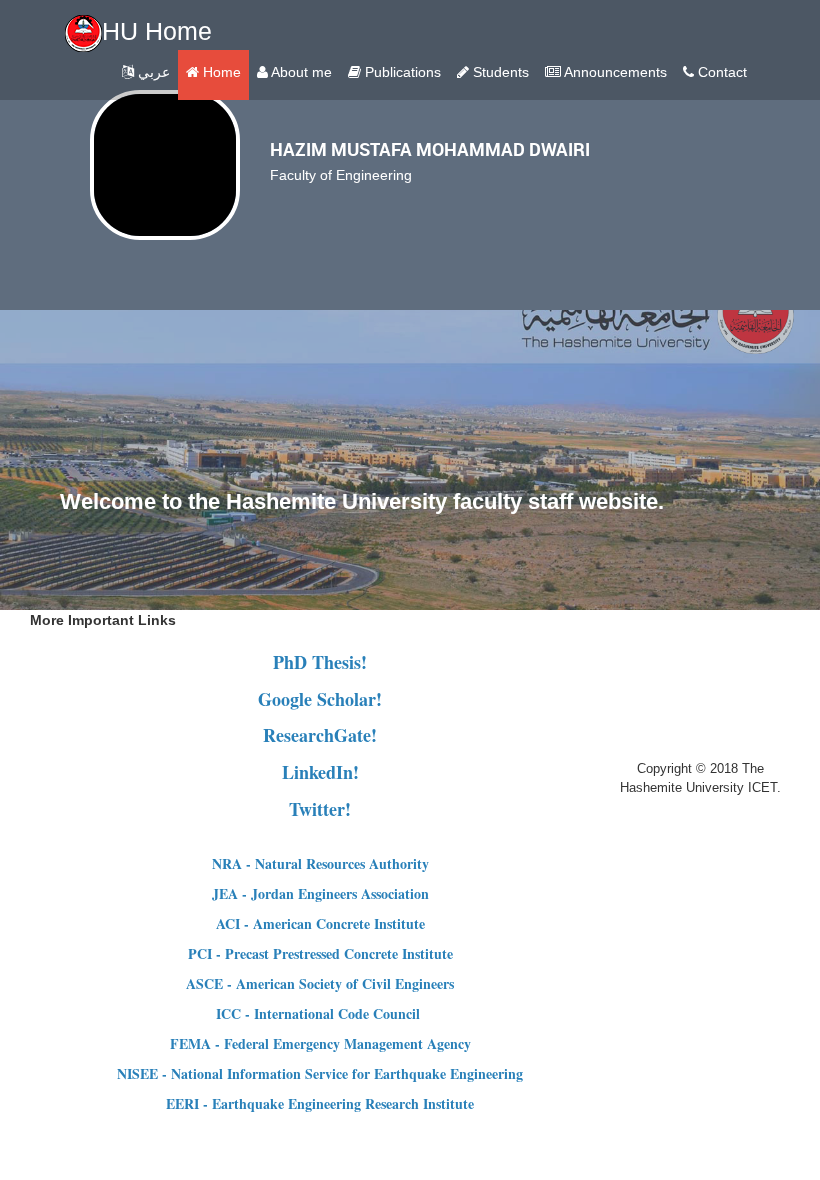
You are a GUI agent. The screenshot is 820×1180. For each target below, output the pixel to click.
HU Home (157, 31)
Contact (720, 72)
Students (499, 72)
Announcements (614, 72)
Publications (401, 72)
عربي (152, 72)
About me (300, 72)
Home (220, 72)
